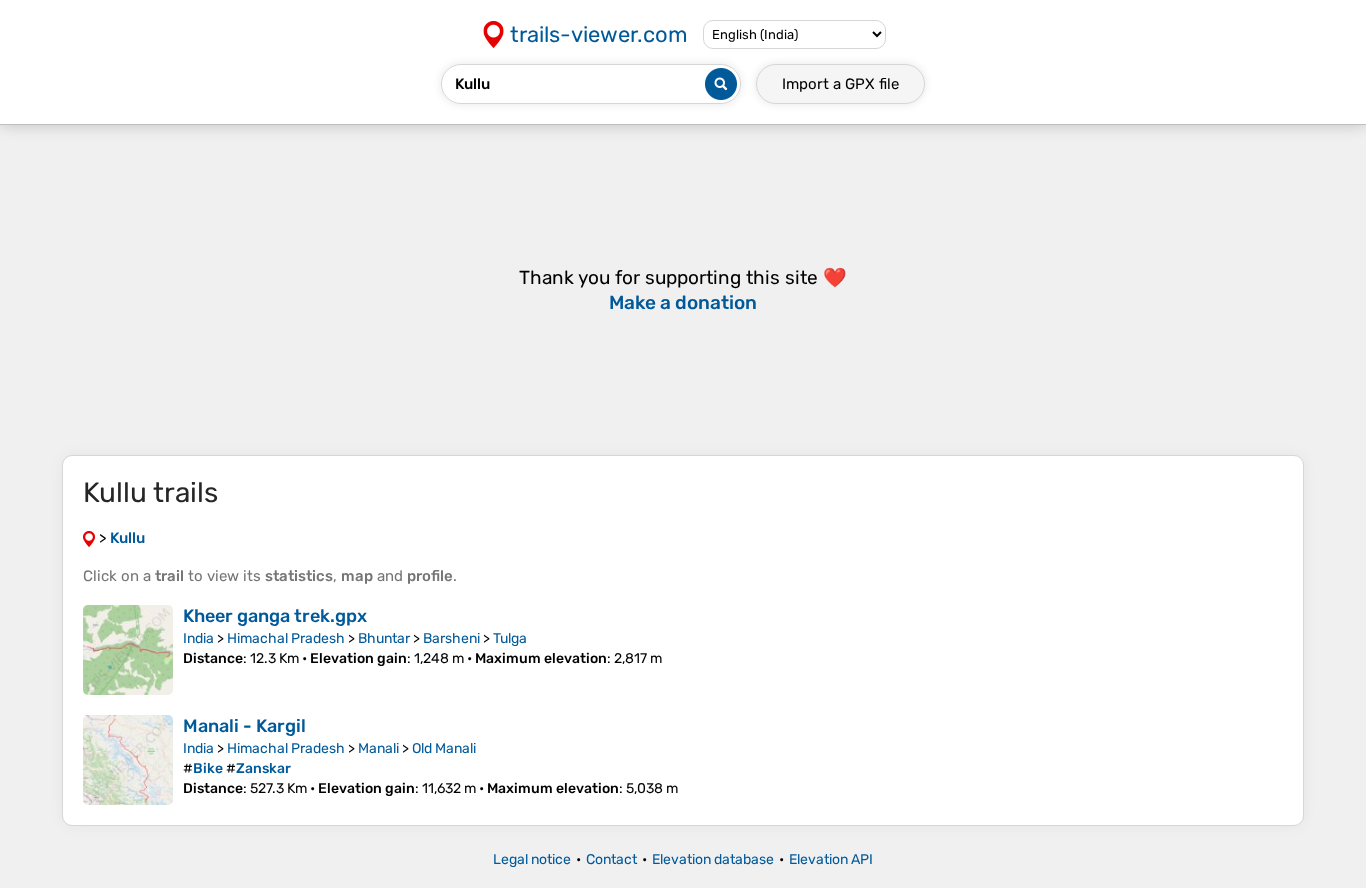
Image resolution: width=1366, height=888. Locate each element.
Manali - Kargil (244, 726)
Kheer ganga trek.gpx (275, 616)
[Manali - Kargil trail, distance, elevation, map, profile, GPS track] (128, 760)
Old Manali (444, 748)
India (198, 638)
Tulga (510, 638)
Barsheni (451, 638)
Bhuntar (384, 638)
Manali (378, 748)
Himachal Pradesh (286, 638)
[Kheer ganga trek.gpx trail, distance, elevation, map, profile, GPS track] (128, 650)
